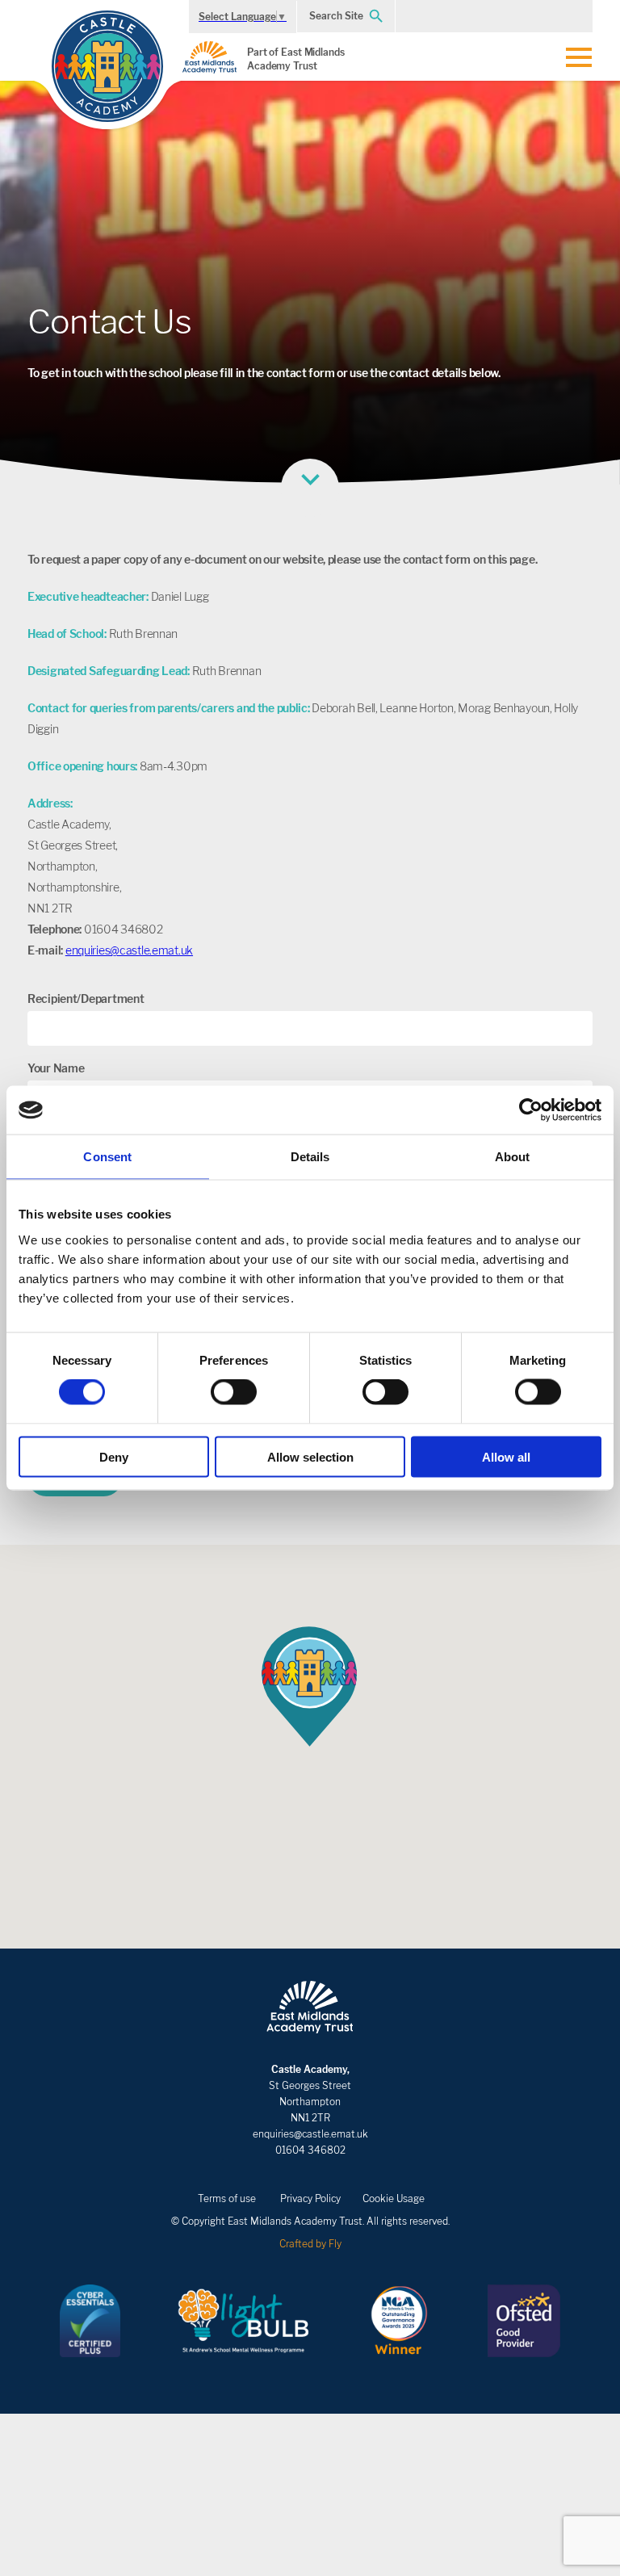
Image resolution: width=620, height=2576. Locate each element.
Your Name (56, 1068)
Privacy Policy (310, 2198)
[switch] (234, 1392)
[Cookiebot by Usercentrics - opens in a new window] (531, 1110)
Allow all (506, 1456)
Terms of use (227, 2198)
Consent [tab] (107, 1157)
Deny (114, 1456)
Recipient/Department (86, 999)
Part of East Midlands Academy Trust (296, 59)
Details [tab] (310, 1157)
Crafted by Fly (310, 2244)
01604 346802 (310, 2150)
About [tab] (513, 1157)
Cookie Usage (394, 2198)
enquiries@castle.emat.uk (129, 950)
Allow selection (310, 1456)
